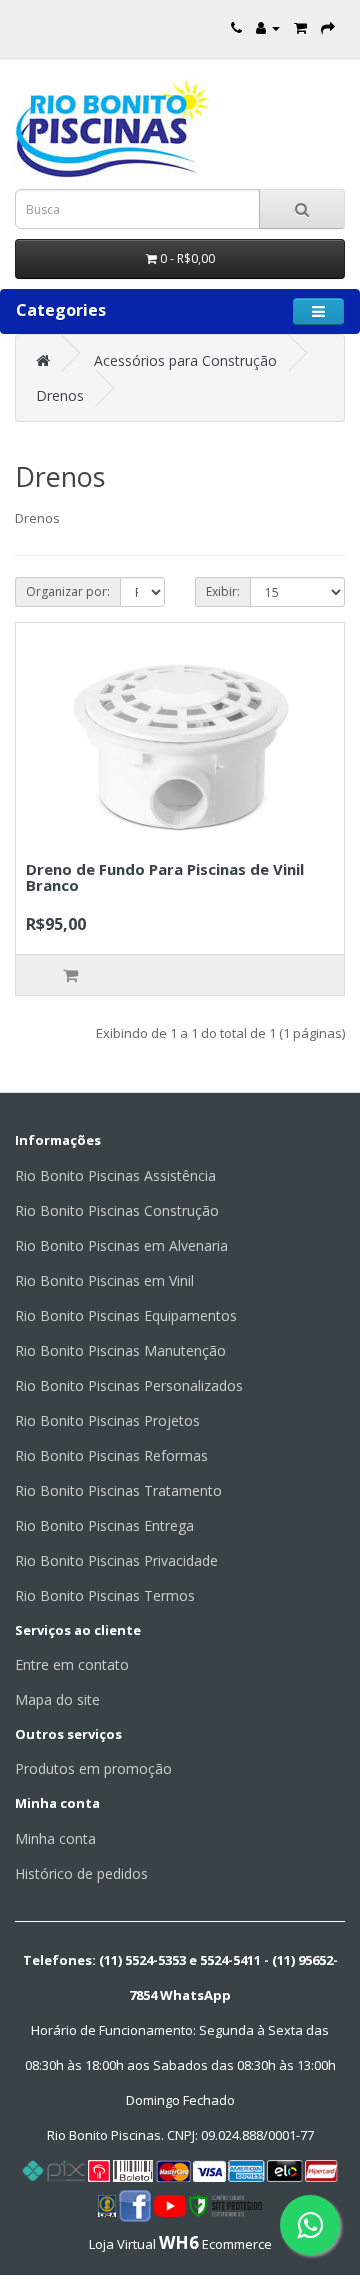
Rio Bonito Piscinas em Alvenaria (121, 1245)
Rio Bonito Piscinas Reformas (111, 1455)
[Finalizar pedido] (328, 27)
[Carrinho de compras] (300, 27)
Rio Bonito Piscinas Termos (105, 1595)
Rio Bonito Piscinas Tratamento (118, 1490)
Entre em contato (72, 1664)
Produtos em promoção (93, 1768)
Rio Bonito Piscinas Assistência (115, 1175)
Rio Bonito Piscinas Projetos (107, 1420)
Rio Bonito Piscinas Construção (117, 1210)
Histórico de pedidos (81, 1873)
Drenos (60, 395)
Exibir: (223, 591)
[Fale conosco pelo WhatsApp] (310, 2225)
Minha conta (55, 1838)
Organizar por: (68, 591)
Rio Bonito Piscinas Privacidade (116, 1560)
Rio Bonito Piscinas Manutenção (120, 1350)
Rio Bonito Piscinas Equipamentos (126, 1315)
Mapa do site (57, 1699)
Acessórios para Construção (185, 360)
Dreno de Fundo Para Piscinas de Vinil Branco (165, 877)
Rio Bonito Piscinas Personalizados (129, 1385)
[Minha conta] (268, 27)
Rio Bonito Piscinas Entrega (104, 1525)
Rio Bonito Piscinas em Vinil (104, 1280)
